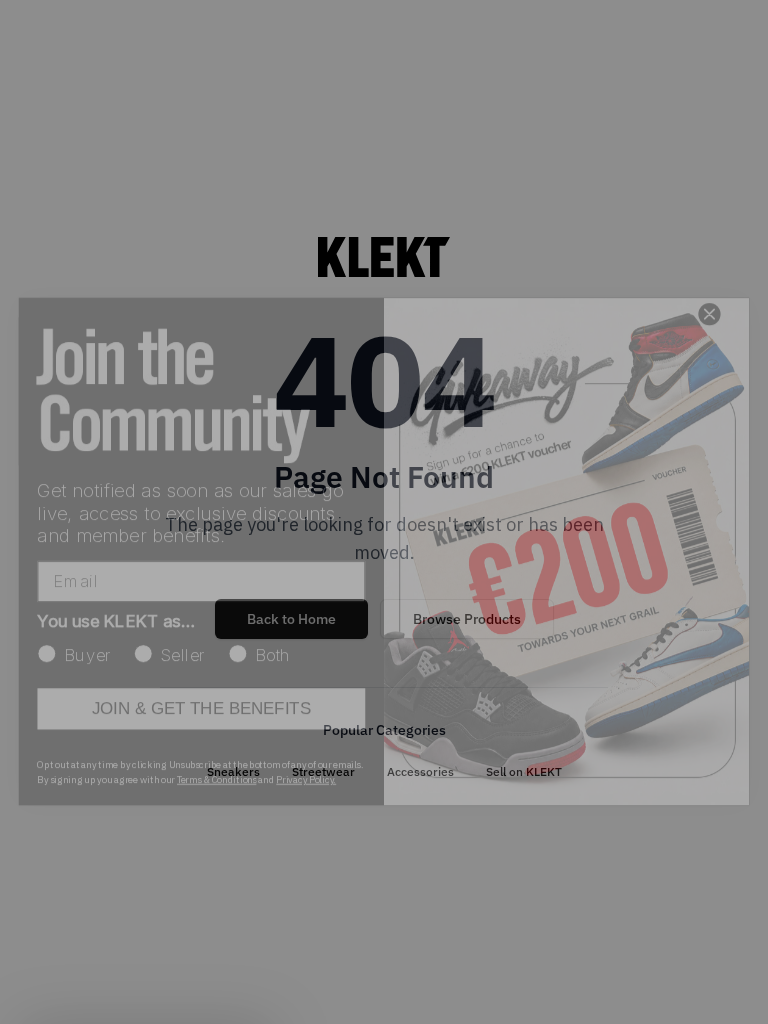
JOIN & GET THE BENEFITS (201, 669)
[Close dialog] (709, 274)
